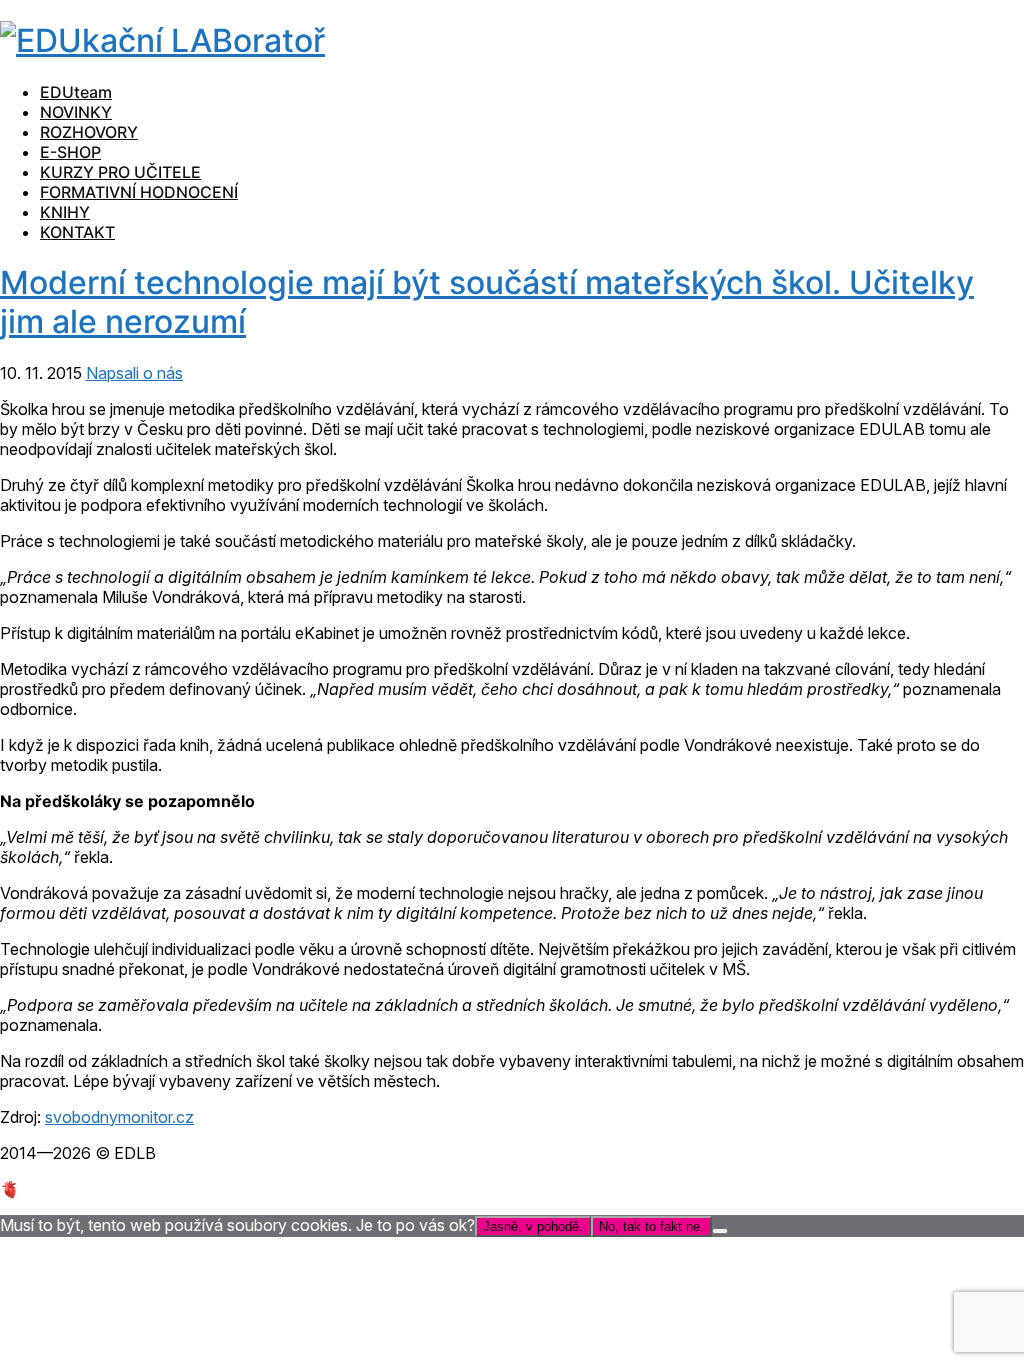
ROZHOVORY (89, 132)
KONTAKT (77, 232)
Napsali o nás (134, 373)
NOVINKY (76, 112)
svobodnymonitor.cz (119, 1117)
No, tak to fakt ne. (651, 1226)
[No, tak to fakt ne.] (720, 1231)
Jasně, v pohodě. (533, 1226)
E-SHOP (70, 152)
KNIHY (65, 212)
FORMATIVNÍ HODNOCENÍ (139, 192)
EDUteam (76, 92)
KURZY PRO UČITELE (120, 172)
